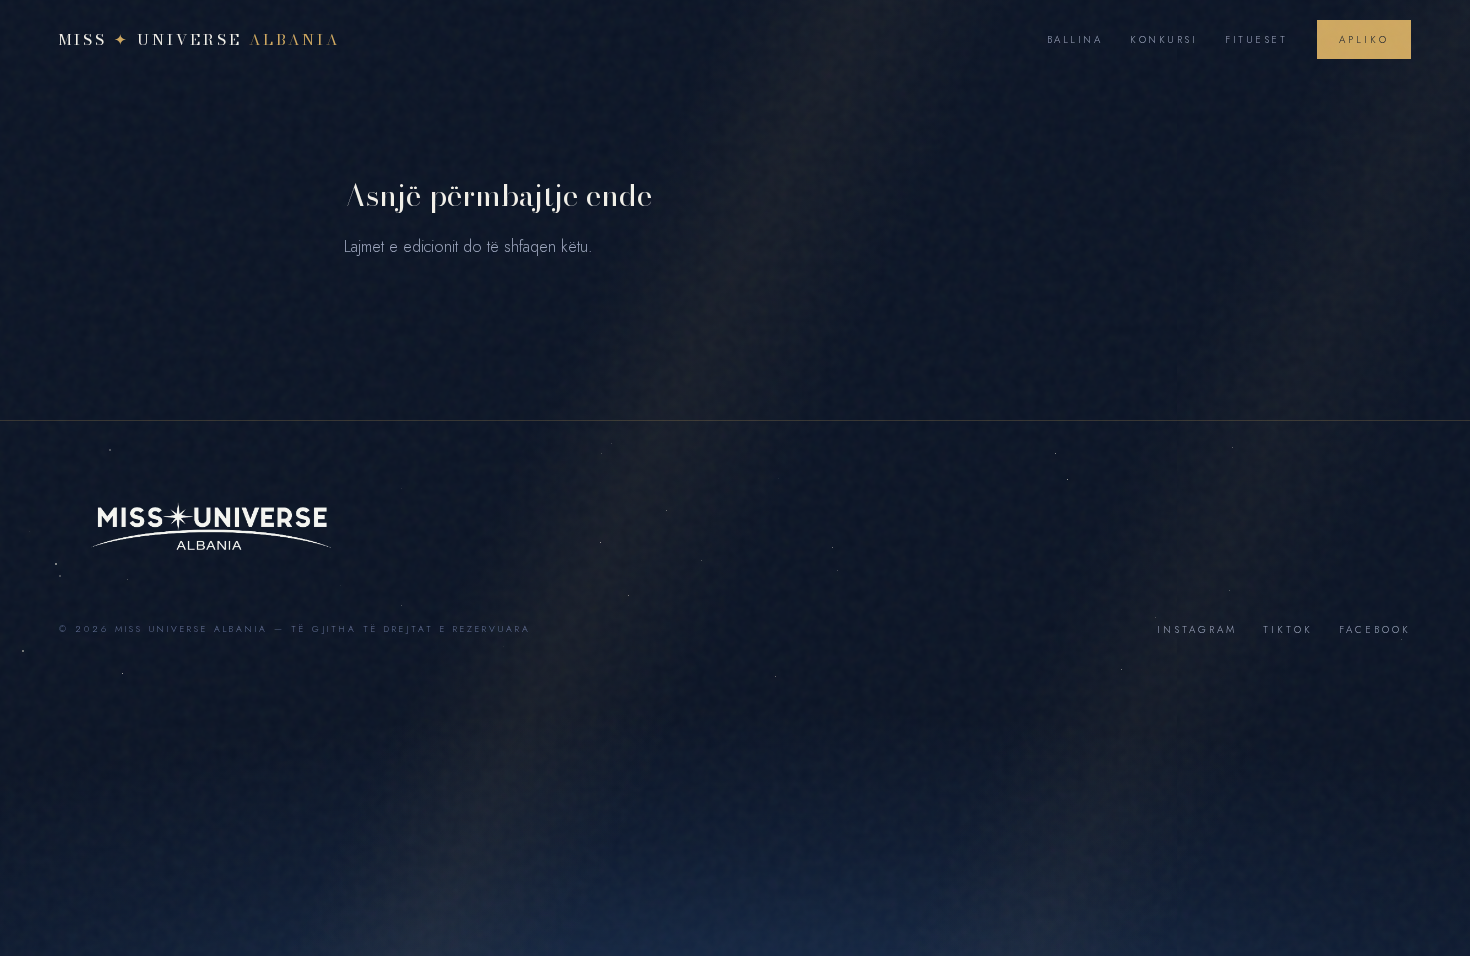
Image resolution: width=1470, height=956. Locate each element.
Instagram (1197, 629)
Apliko (1364, 39)
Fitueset (1256, 39)
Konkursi (1163, 39)
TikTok (1288, 629)
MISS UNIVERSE (199, 39)
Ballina (1075, 39)
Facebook (1375, 629)
